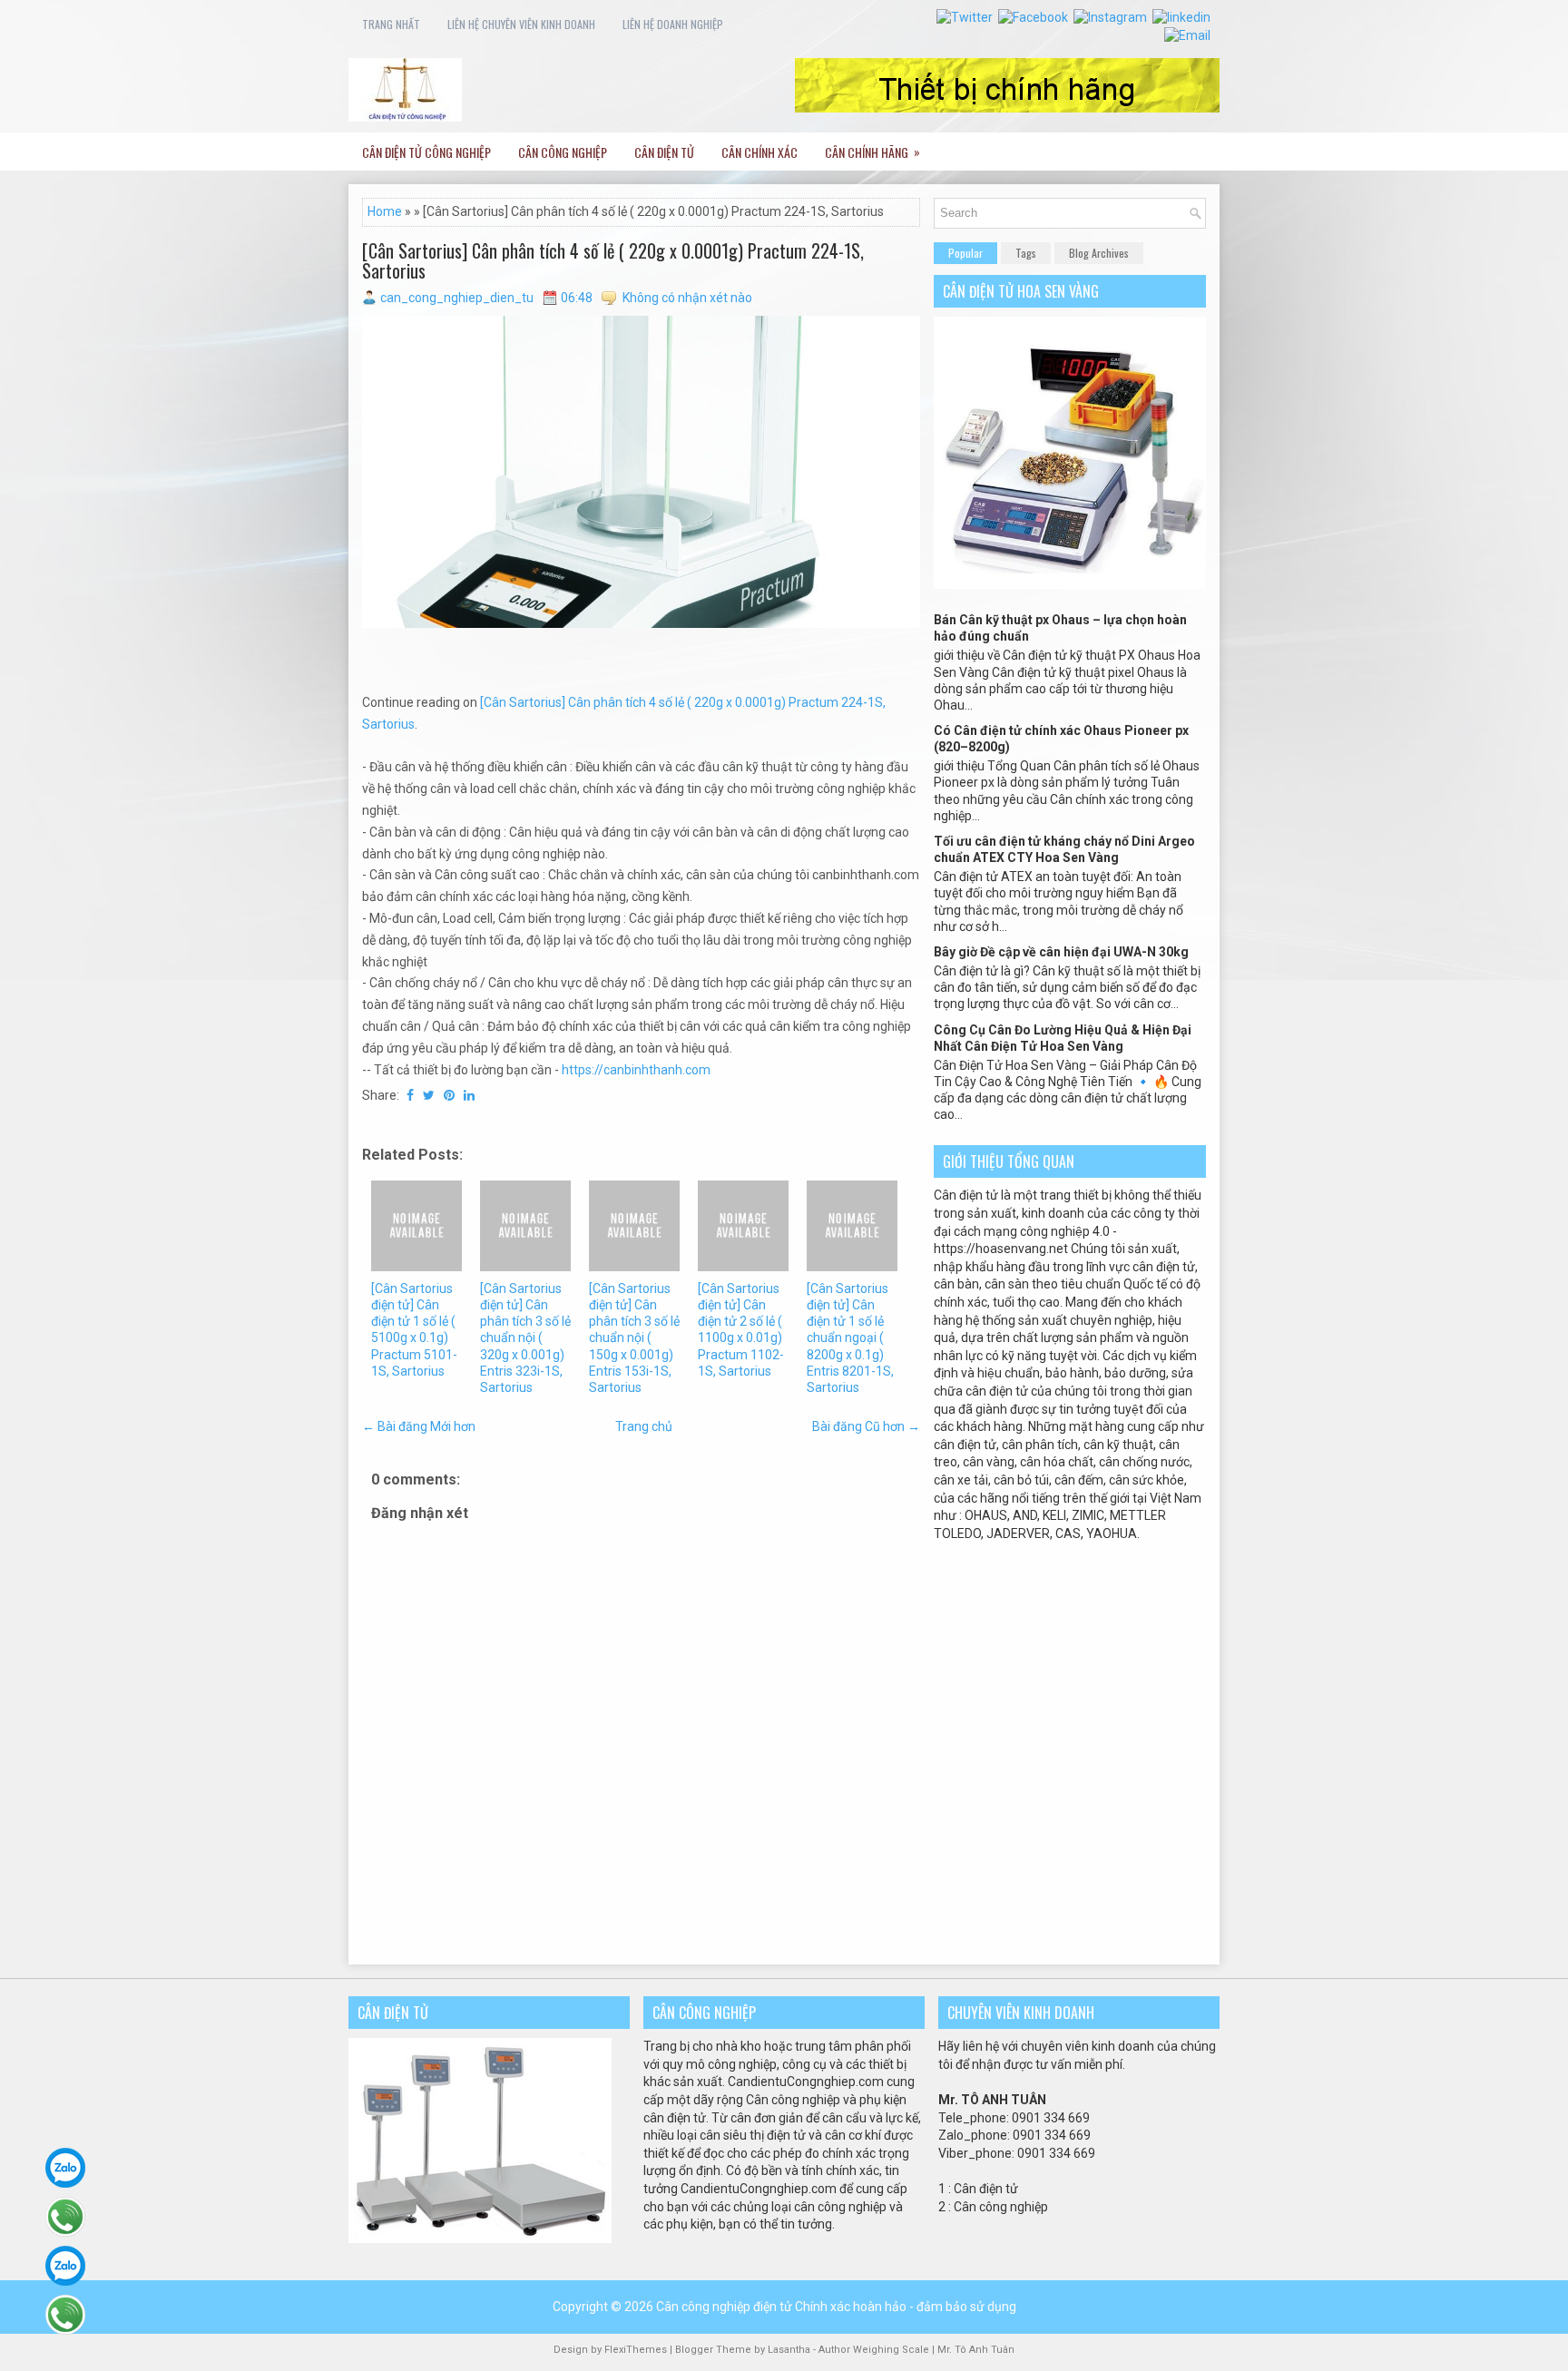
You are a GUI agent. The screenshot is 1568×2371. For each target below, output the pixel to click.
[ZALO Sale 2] (65, 2266)
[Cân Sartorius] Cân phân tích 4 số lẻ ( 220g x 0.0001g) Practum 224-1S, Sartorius (613, 260)
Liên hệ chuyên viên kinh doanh (521, 24)
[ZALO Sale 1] (65, 2168)
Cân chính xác (759, 152)
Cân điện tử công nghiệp (426, 152)
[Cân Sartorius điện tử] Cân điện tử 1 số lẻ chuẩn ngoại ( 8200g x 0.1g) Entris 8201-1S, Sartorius (850, 1338)
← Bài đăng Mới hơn (419, 1426)
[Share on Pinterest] (449, 1095)
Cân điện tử (664, 152)
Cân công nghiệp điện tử (724, 2307)
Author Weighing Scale (875, 2350)
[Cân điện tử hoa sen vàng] (1070, 584)
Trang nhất (391, 24)
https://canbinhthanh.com (636, 1070)
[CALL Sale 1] (65, 2217)
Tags (1026, 253)
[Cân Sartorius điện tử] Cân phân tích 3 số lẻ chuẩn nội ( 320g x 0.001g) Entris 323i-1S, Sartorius (525, 1338)
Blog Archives (1099, 253)
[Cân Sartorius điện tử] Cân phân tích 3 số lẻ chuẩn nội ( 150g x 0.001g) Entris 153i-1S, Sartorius (634, 1338)
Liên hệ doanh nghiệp (673, 24)
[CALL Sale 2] (65, 2315)
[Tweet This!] (429, 1095)
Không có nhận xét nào (687, 298)
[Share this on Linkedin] (469, 1095)
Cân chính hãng (872, 152)
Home (385, 211)
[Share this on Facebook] (410, 1095)
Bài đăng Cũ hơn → (866, 1426)
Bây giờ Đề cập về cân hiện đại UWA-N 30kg (1061, 952)
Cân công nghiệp (563, 152)
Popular (965, 253)
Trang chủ (644, 1426)
